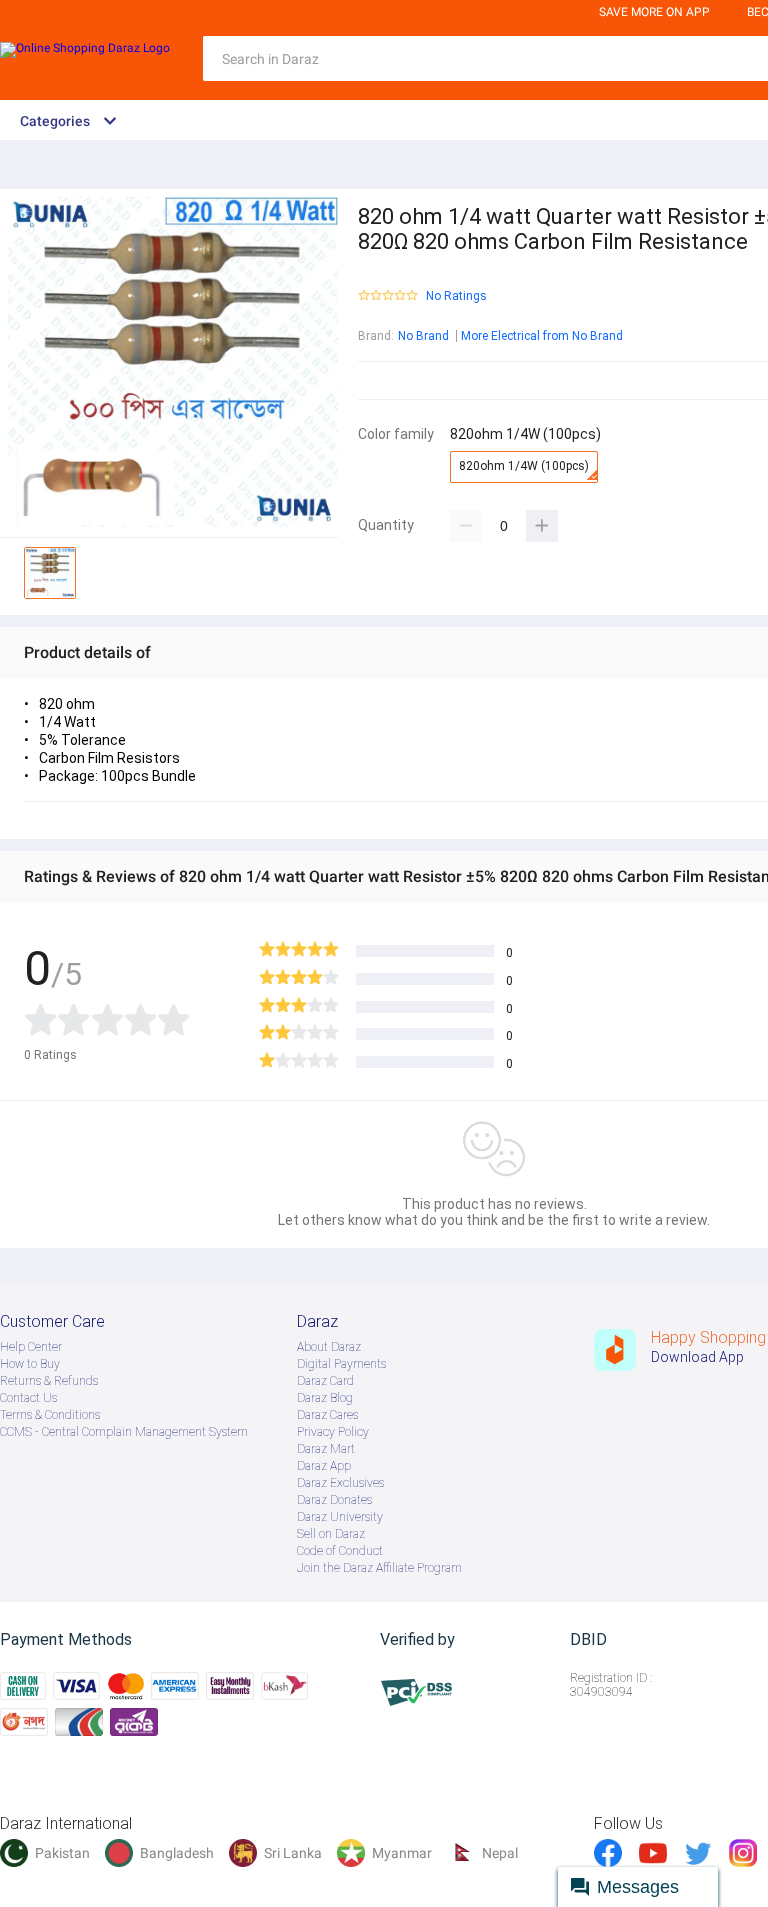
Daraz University (340, 1517)
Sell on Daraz (331, 1534)
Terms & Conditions (50, 1415)
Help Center (31, 1347)
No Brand (423, 336)
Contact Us (28, 1398)
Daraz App (324, 1466)
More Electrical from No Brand (542, 336)
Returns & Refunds (49, 1381)
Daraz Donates (334, 1500)
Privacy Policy (333, 1432)
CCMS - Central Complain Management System (124, 1432)
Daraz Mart (326, 1449)
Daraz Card (325, 1381)
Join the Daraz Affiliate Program (379, 1568)
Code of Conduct (340, 1551)
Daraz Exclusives (340, 1483)
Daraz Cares (327, 1415)
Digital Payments (341, 1364)
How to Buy (30, 1364)
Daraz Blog (325, 1398)
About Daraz (329, 1347)
